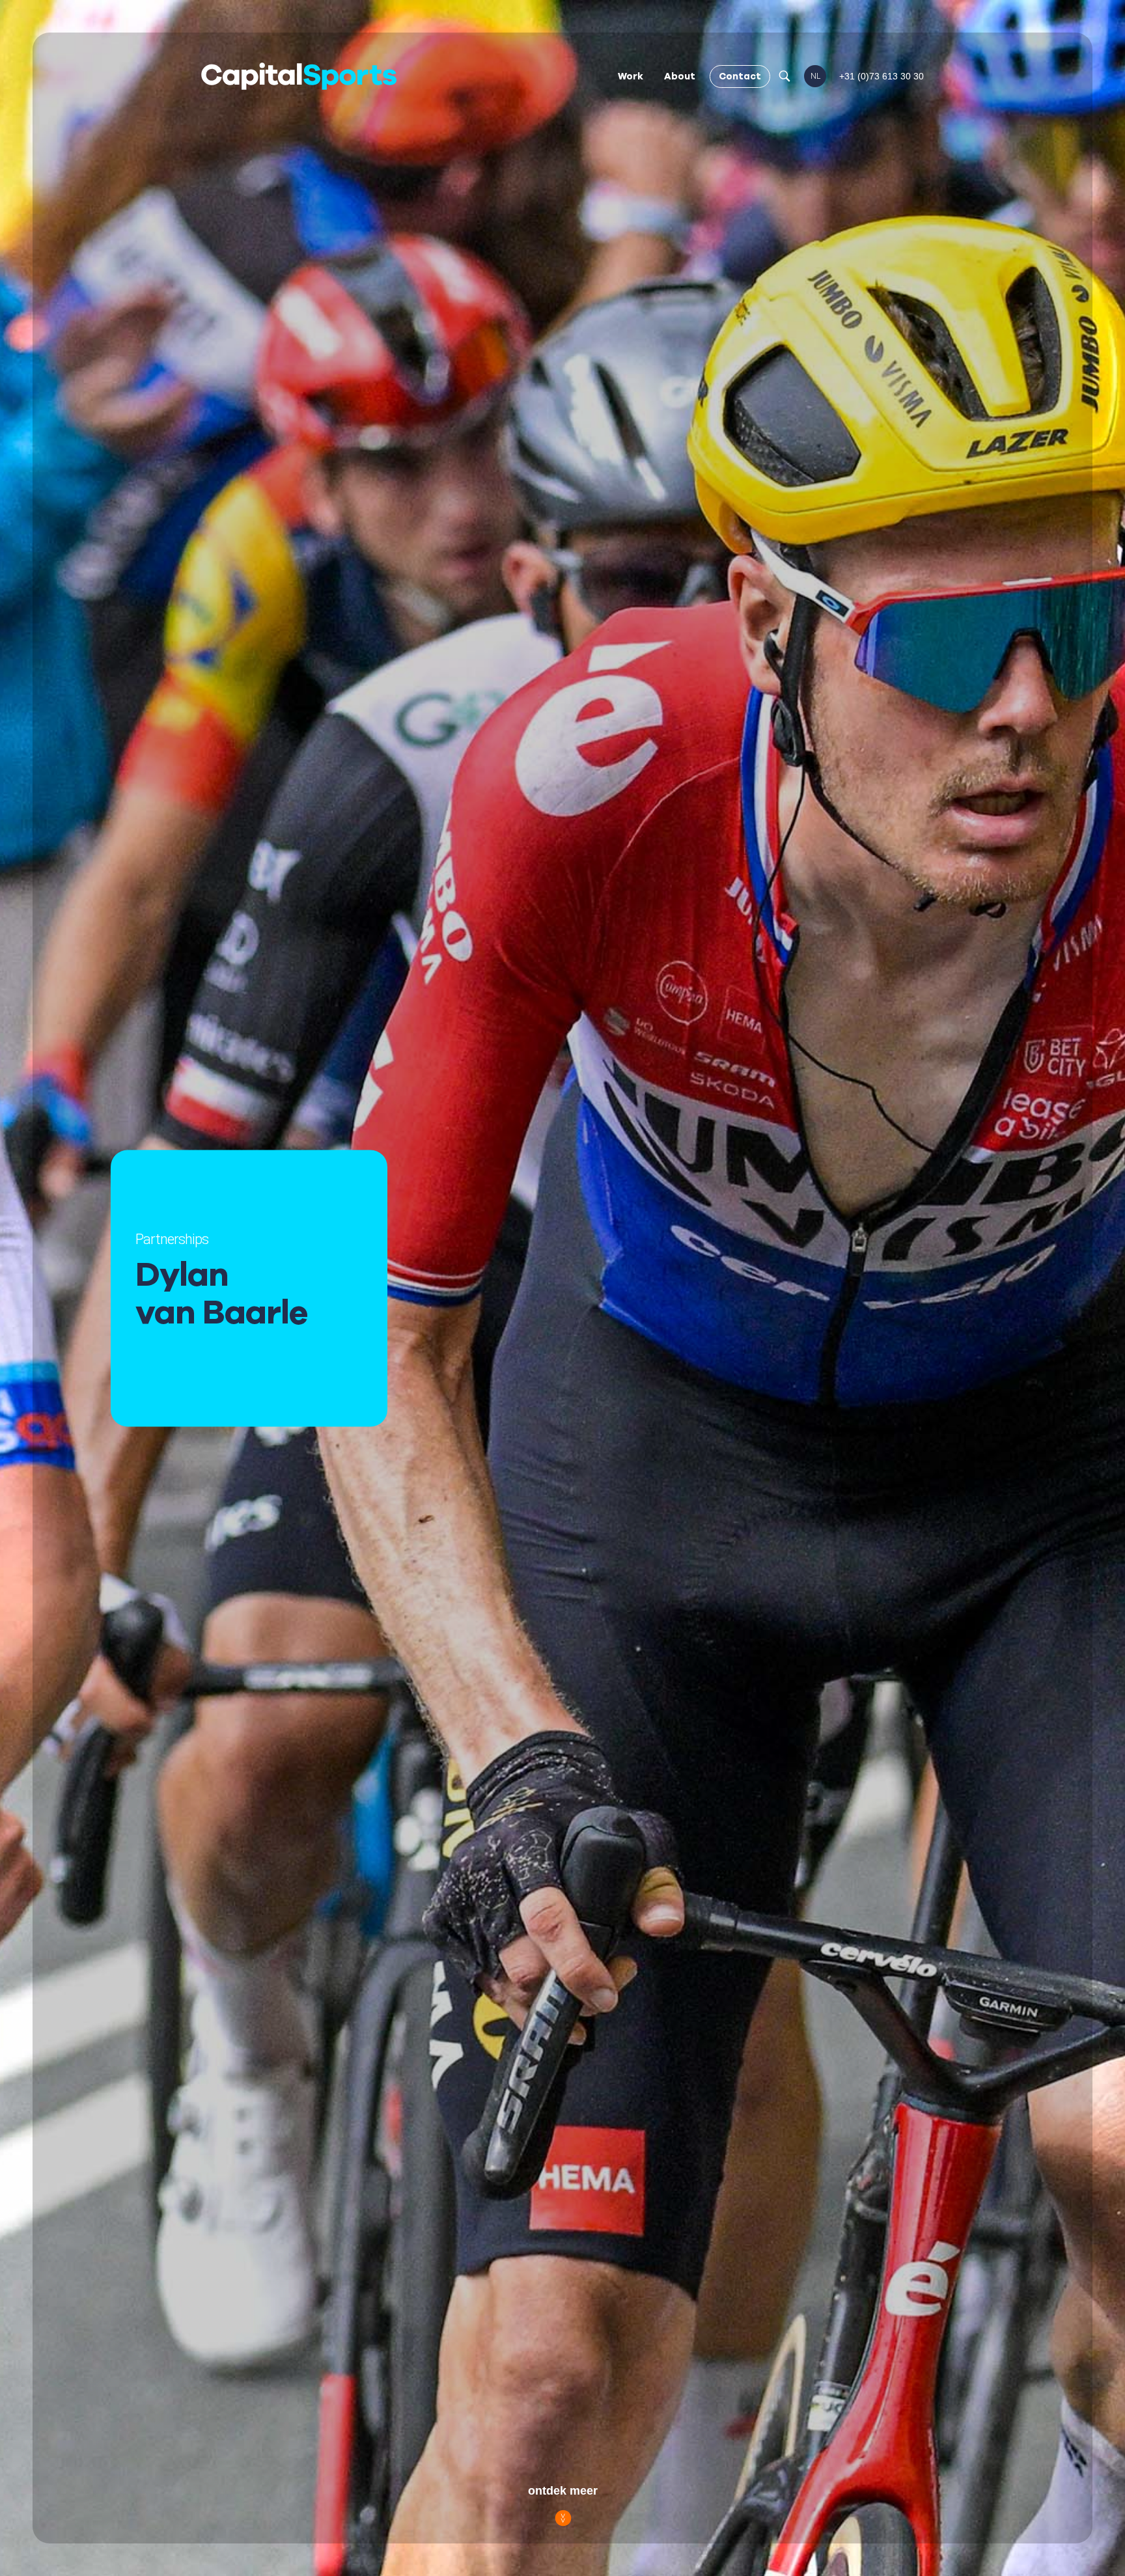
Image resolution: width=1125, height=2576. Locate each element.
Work (631, 76)
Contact (740, 76)
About (680, 76)
